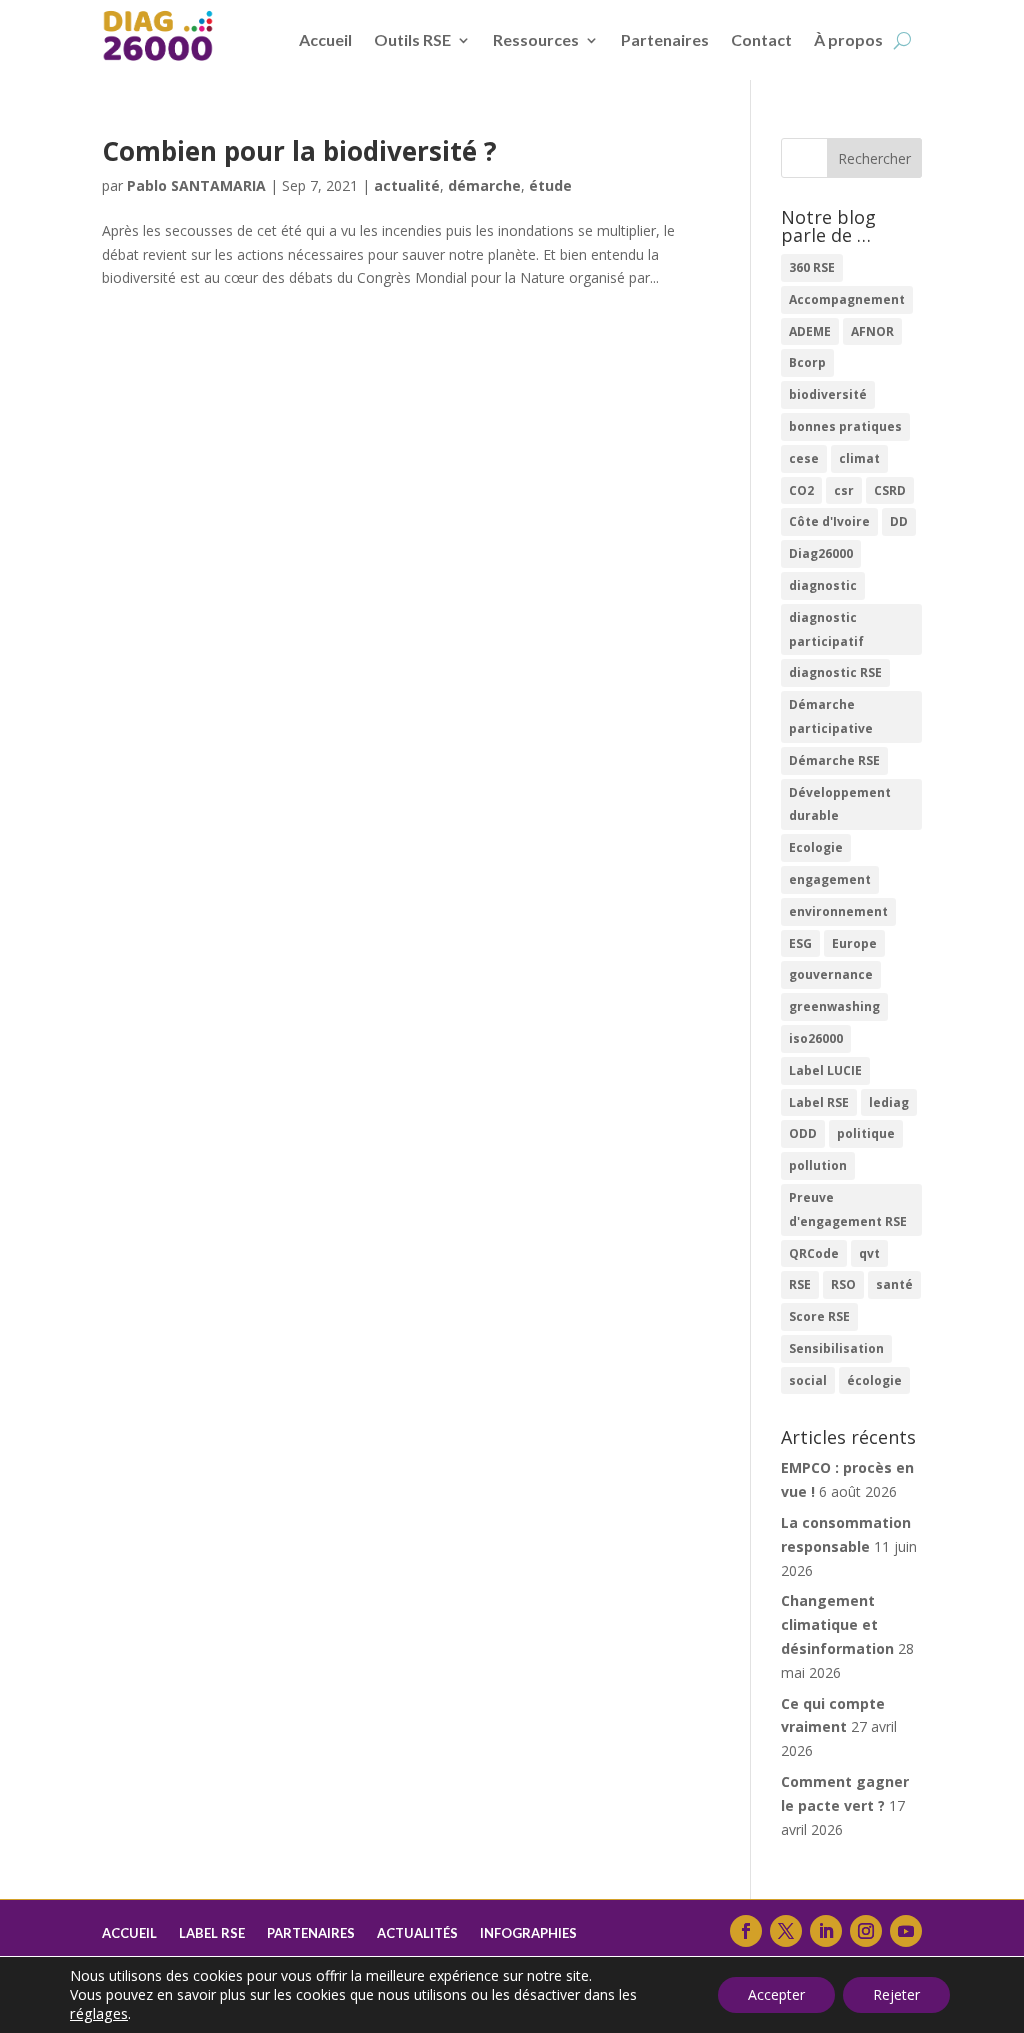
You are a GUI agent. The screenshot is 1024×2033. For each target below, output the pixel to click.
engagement (830, 879)
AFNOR (872, 331)
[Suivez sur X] (786, 1931)
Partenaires (665, 39)
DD (899, 521)
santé (894, 1284)
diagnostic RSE (835, 672)
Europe (854, 943)
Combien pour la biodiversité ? (299, 151)
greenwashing (834, 1006)
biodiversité (828, 394)
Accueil (325, 39)
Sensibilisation (836, 1348)
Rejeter (896, 1994)
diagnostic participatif (826, 629)
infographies (528, 1933)
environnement (838, 911)
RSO (843, 1284)
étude (550, 185)
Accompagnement (847, 299)
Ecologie (816, 847)
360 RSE (812, 267)
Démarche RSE (834, 760)
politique (866, 1133)
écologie (874, 1380)
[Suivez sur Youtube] (906, 1931)
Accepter (776, 1994)
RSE (800, 1284)
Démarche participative (831, 716)
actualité (407, 185)
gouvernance (831, 974)
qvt (869, 1253)
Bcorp (807, 362)
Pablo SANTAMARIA (196, 185)
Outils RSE (412, 39)
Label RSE (819, 1102)
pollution (818, 1165)
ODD (803, 1133)
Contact (761, 39)
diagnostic (823, 585)
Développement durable (840, 804)
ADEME (810, 331)
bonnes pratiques (845, 426)
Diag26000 (821, 553)
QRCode (814, 1253)
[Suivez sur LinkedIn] (826, 1931)
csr (844, 490)
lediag (889, 1102)
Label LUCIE (825, 1070)
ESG (800, 943)
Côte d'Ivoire (829, 521)
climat (859, 458)
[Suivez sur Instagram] (866, 1931)
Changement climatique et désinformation (837, 1624)
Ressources (536, 39)
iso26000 (816, 1038)
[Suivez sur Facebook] (746, 1931)
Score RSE (819, 1316)
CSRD (890, 490)
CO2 (801, 490)
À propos (848, 39)
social (808, 1380)
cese (804, 458)
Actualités (417, 1933)
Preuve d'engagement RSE (848, 1209)
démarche (484, 185)
